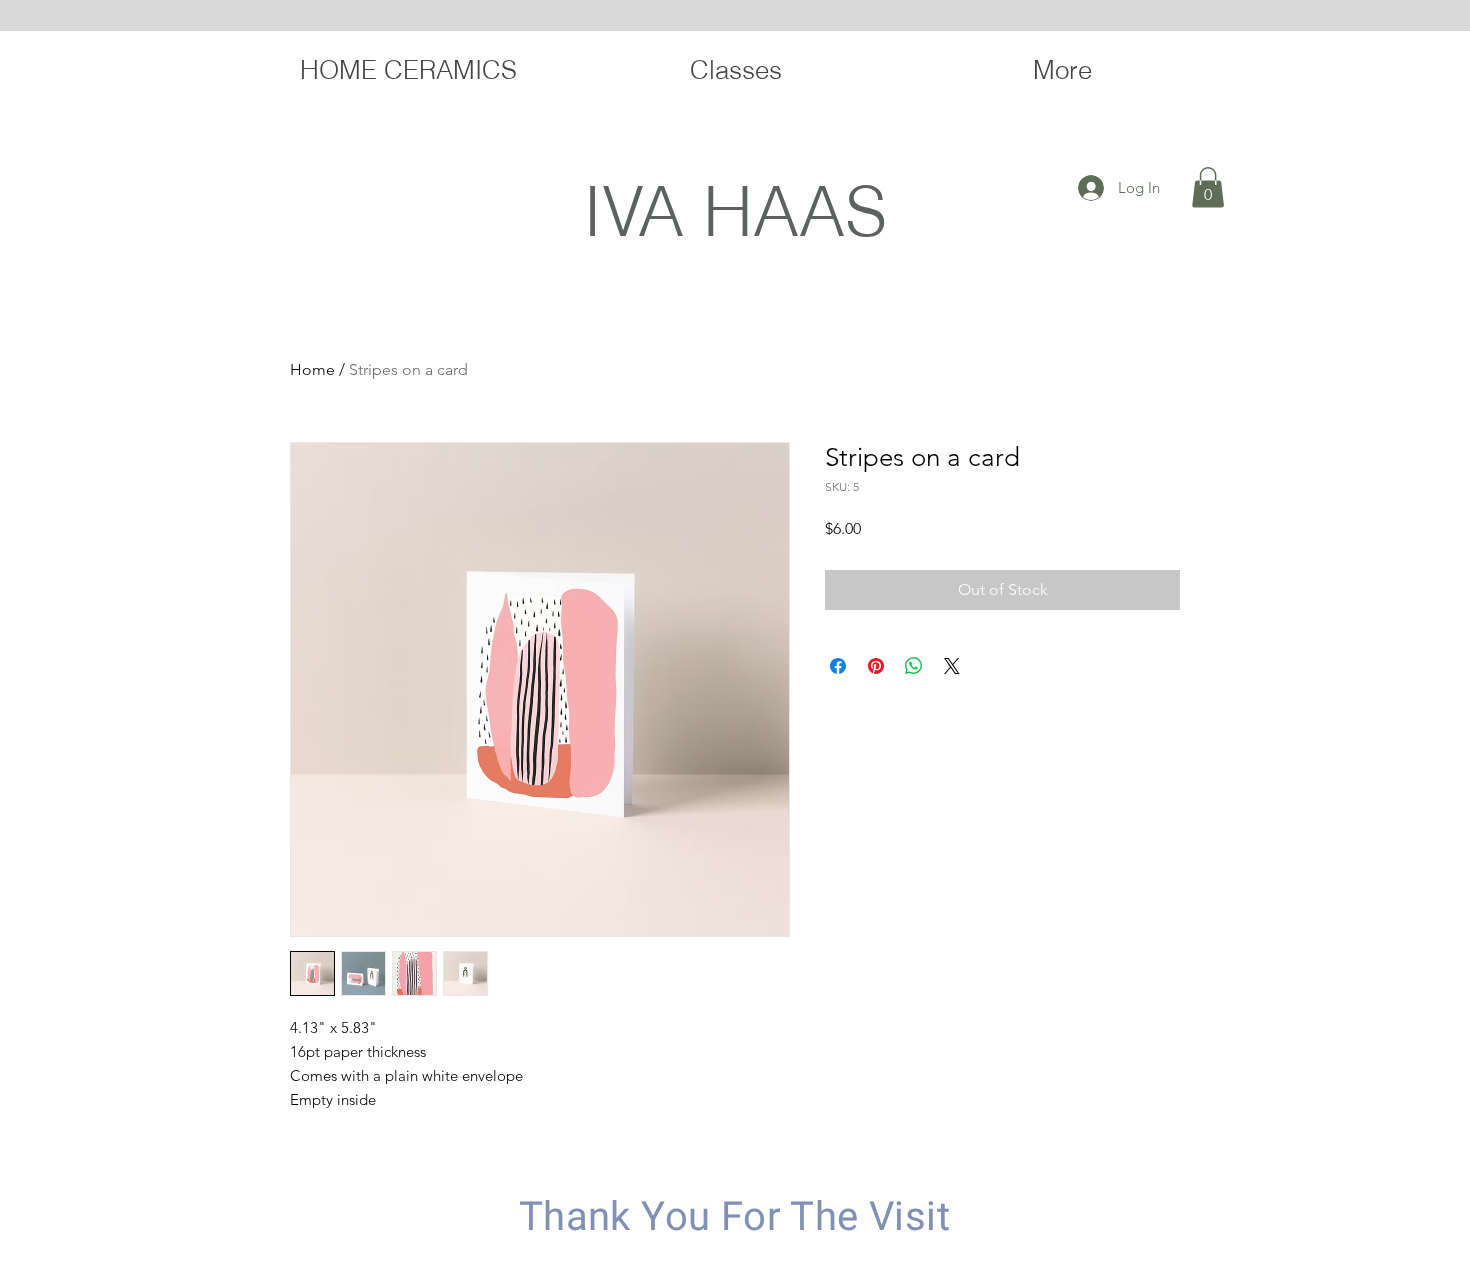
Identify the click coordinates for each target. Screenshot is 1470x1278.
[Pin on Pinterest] (876, 666)
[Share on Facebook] (838, 666)
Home (312, 369)
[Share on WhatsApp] (914, 666)
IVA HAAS (735, 210)
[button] (1208, 187)
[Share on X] (952, 666)
